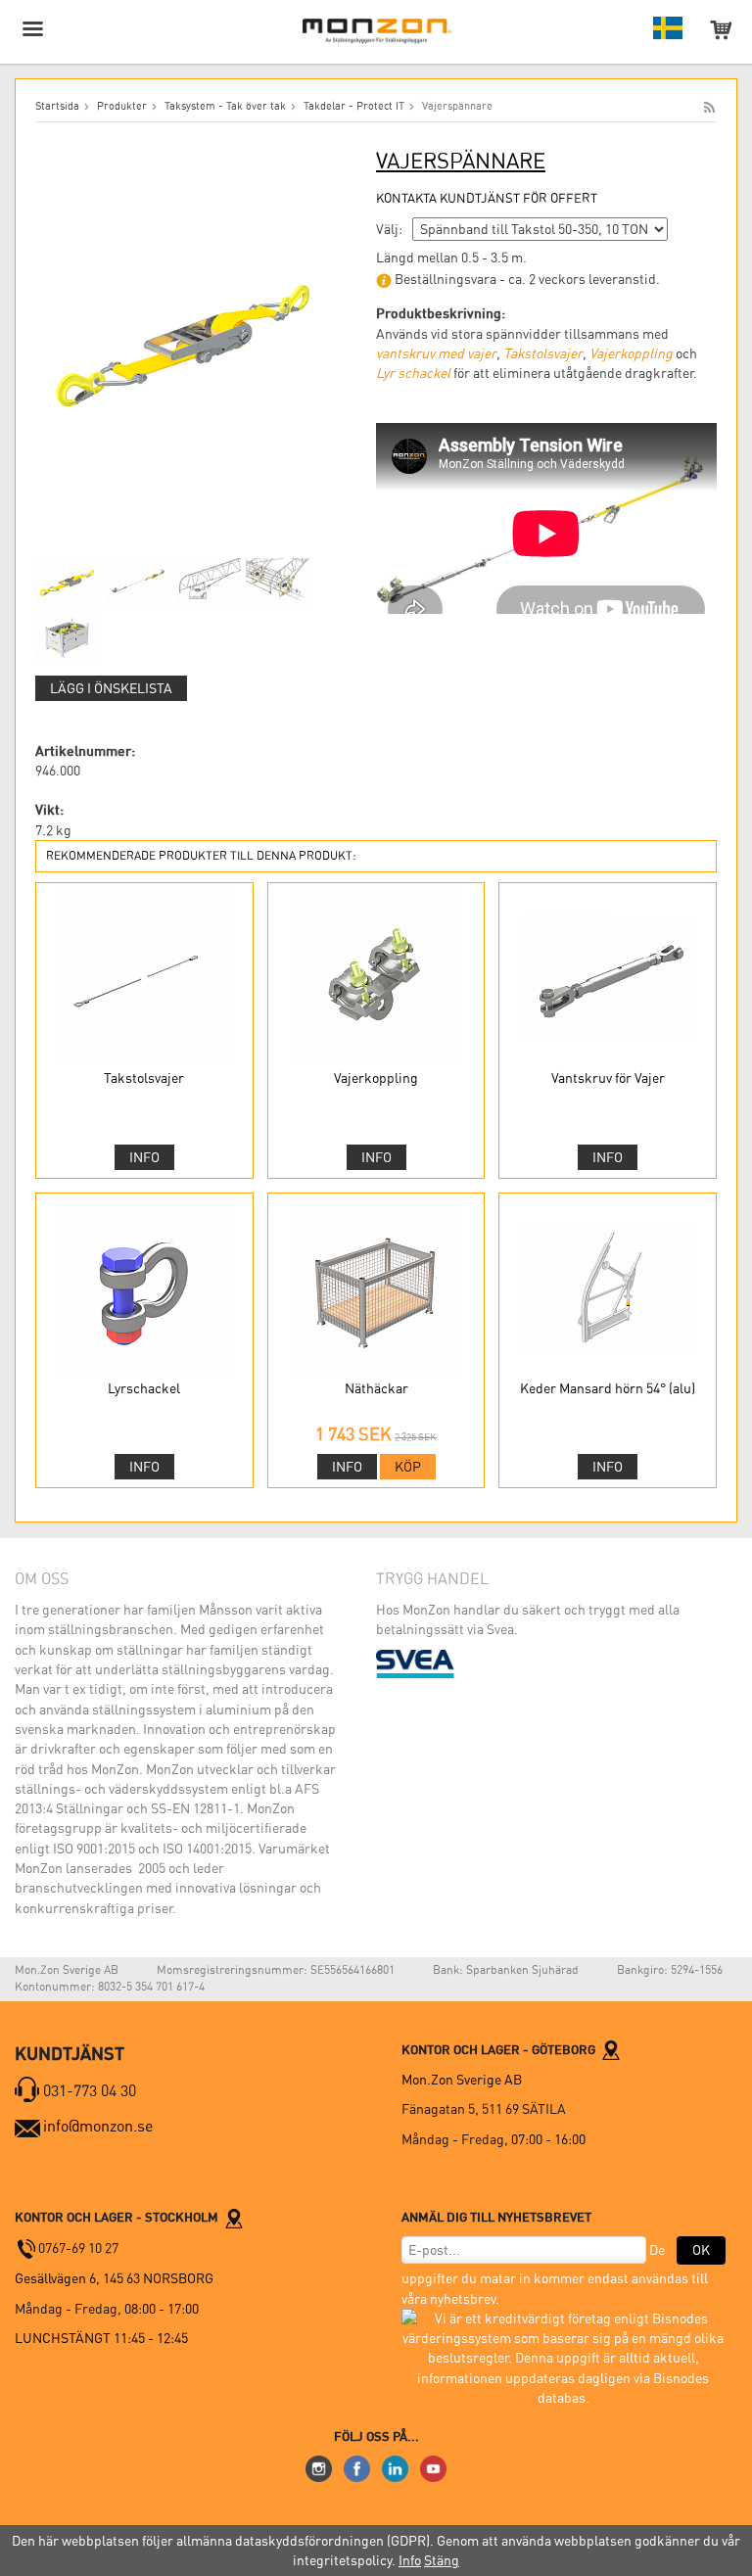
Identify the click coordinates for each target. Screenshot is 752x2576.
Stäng (442, 2560)
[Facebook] (357, 2467)
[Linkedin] (395, 2467)
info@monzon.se (98, 2126)
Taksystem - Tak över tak (225, 106)
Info (144, 1157)
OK (701, 2250)
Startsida (57, 106)
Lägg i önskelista (111, 688)
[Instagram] (319, 2467)
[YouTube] (433, 2467)
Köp (408, 1467)
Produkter (122, 106)
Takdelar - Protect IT (354, 106)
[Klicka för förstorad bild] (188, 343)
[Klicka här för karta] (611, 2049)
